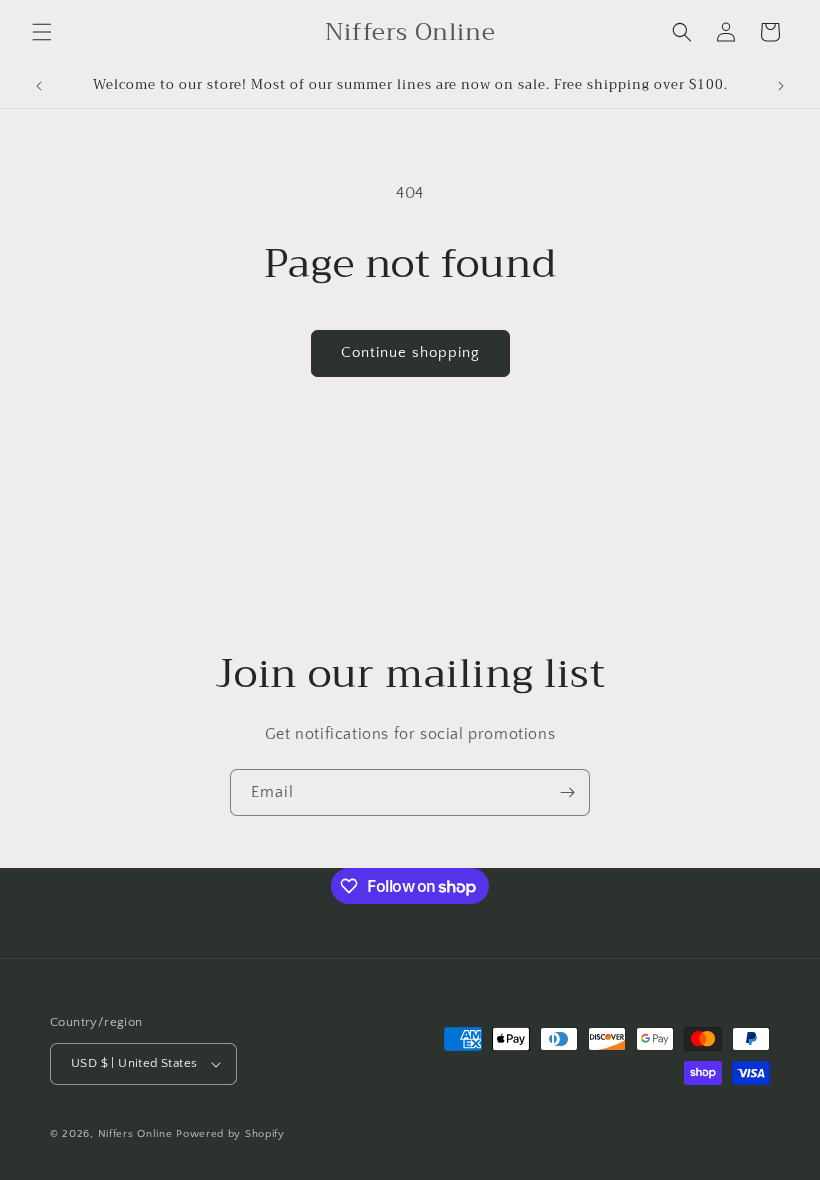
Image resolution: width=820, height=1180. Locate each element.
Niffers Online (135, 1134)
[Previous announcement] (39, 86)
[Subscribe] (567, 792)
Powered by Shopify (230, 1134)
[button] (42, 32)
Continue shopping (410, 352)
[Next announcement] (781, 86)
